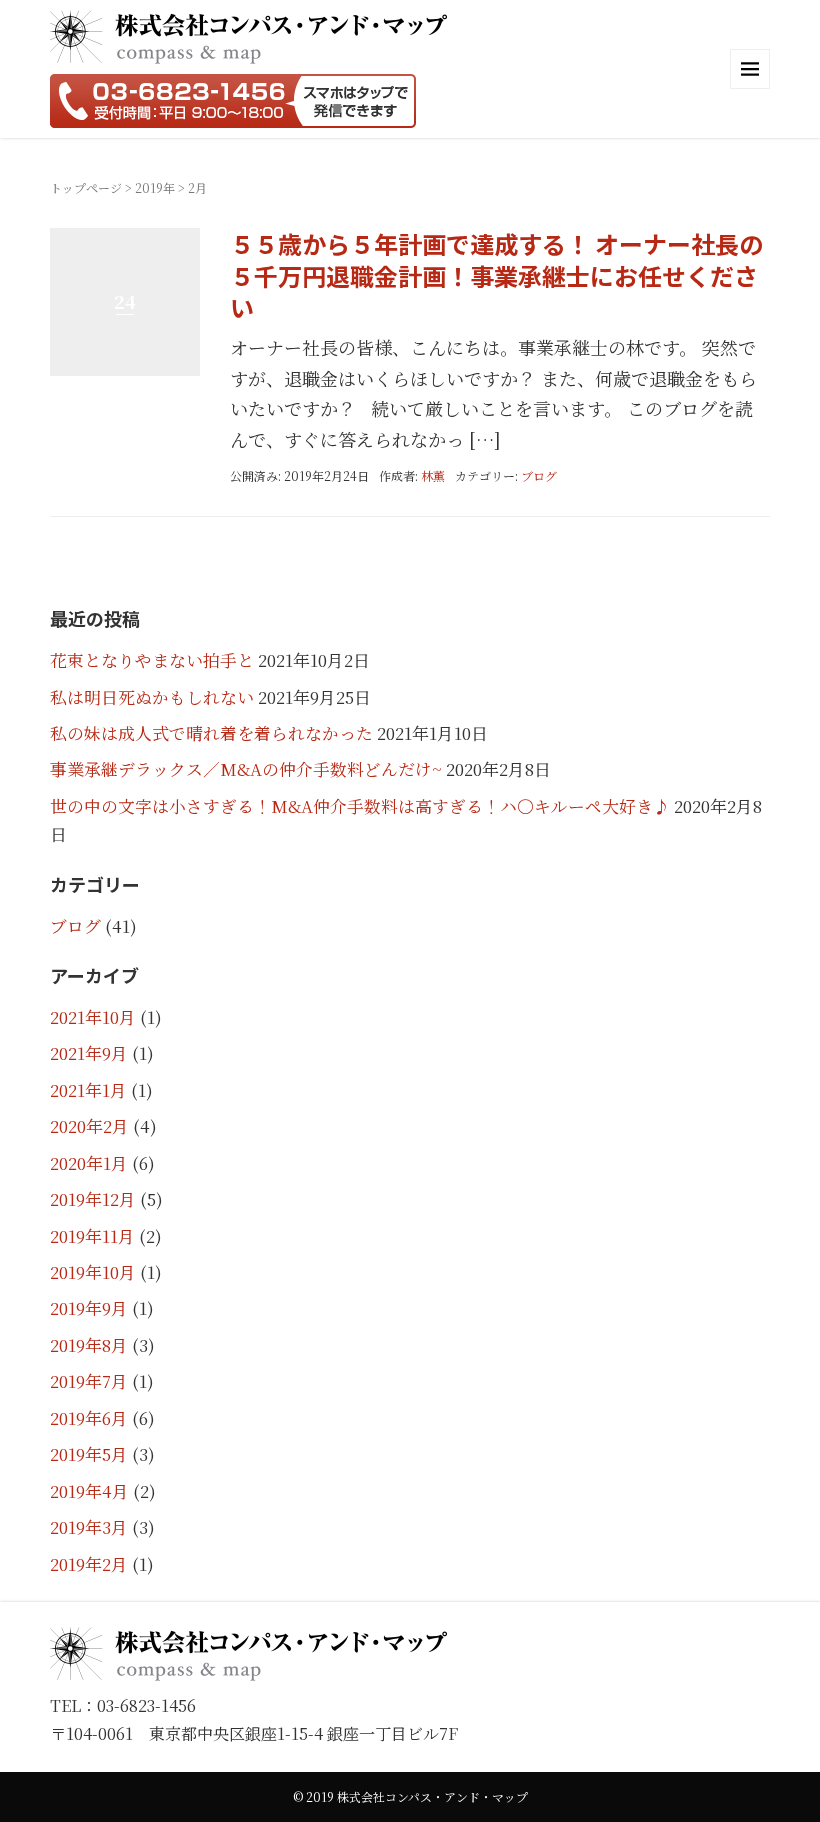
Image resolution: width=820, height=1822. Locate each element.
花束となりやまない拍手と (152, 660)
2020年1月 (89, 1163)
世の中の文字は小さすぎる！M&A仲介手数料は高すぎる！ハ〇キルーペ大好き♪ (360, 806)
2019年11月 (92, 1236)
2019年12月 (93, 1199)
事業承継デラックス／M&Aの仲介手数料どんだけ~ (246, 769)
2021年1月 (88, 1090)
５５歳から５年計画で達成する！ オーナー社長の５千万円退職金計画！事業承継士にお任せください (496, 274)
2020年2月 (89, 1126)
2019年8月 (89, 1345)
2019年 (155, 187)
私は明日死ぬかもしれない (152, 697)
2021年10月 (93, 1017)
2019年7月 (89, 1381)
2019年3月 (89, 1527)
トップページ (86, 187)
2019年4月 (89, 1491)
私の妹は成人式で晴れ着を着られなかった (211, 733)
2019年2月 (89, 1564)
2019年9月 (89, 1308)
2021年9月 (89, 1053)
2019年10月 (93, 1272)
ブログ (539, 475)
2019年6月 (89, 1418)
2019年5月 (89, 1454)
